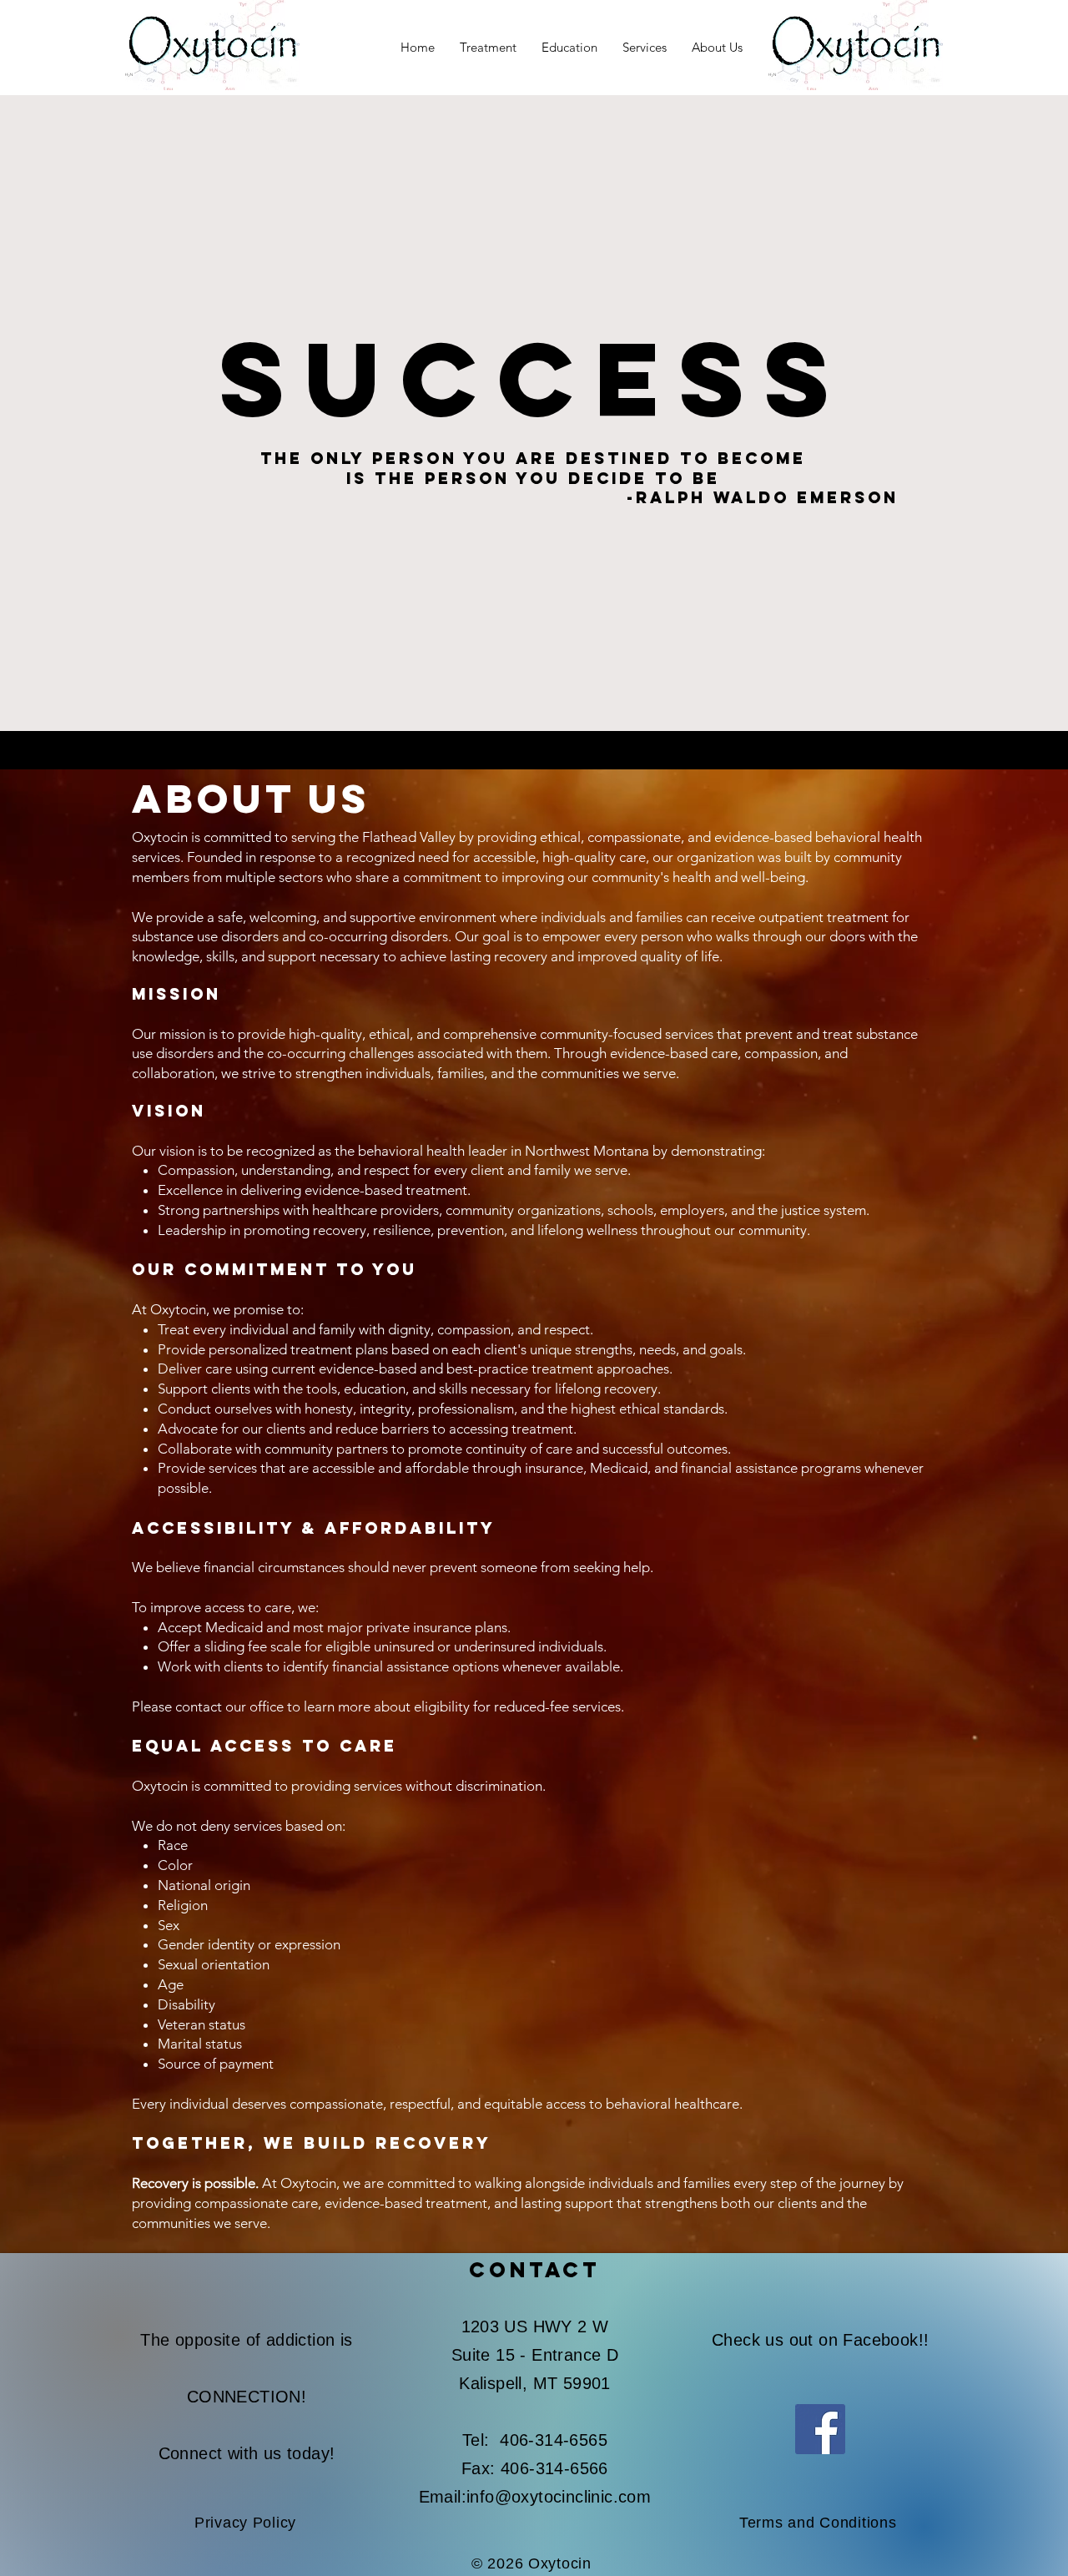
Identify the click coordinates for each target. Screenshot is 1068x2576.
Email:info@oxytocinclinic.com (535, 2497)
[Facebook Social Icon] (820, 2429)
